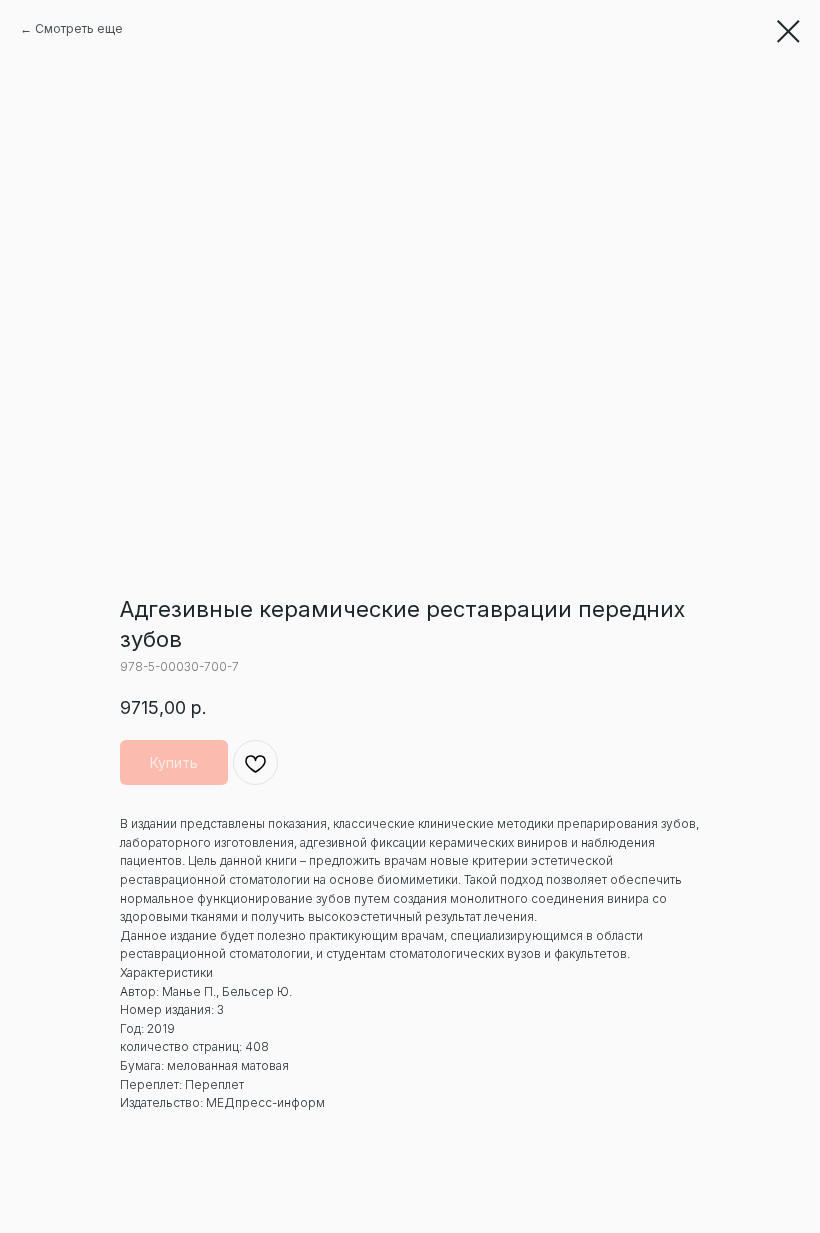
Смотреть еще (79, 28)
